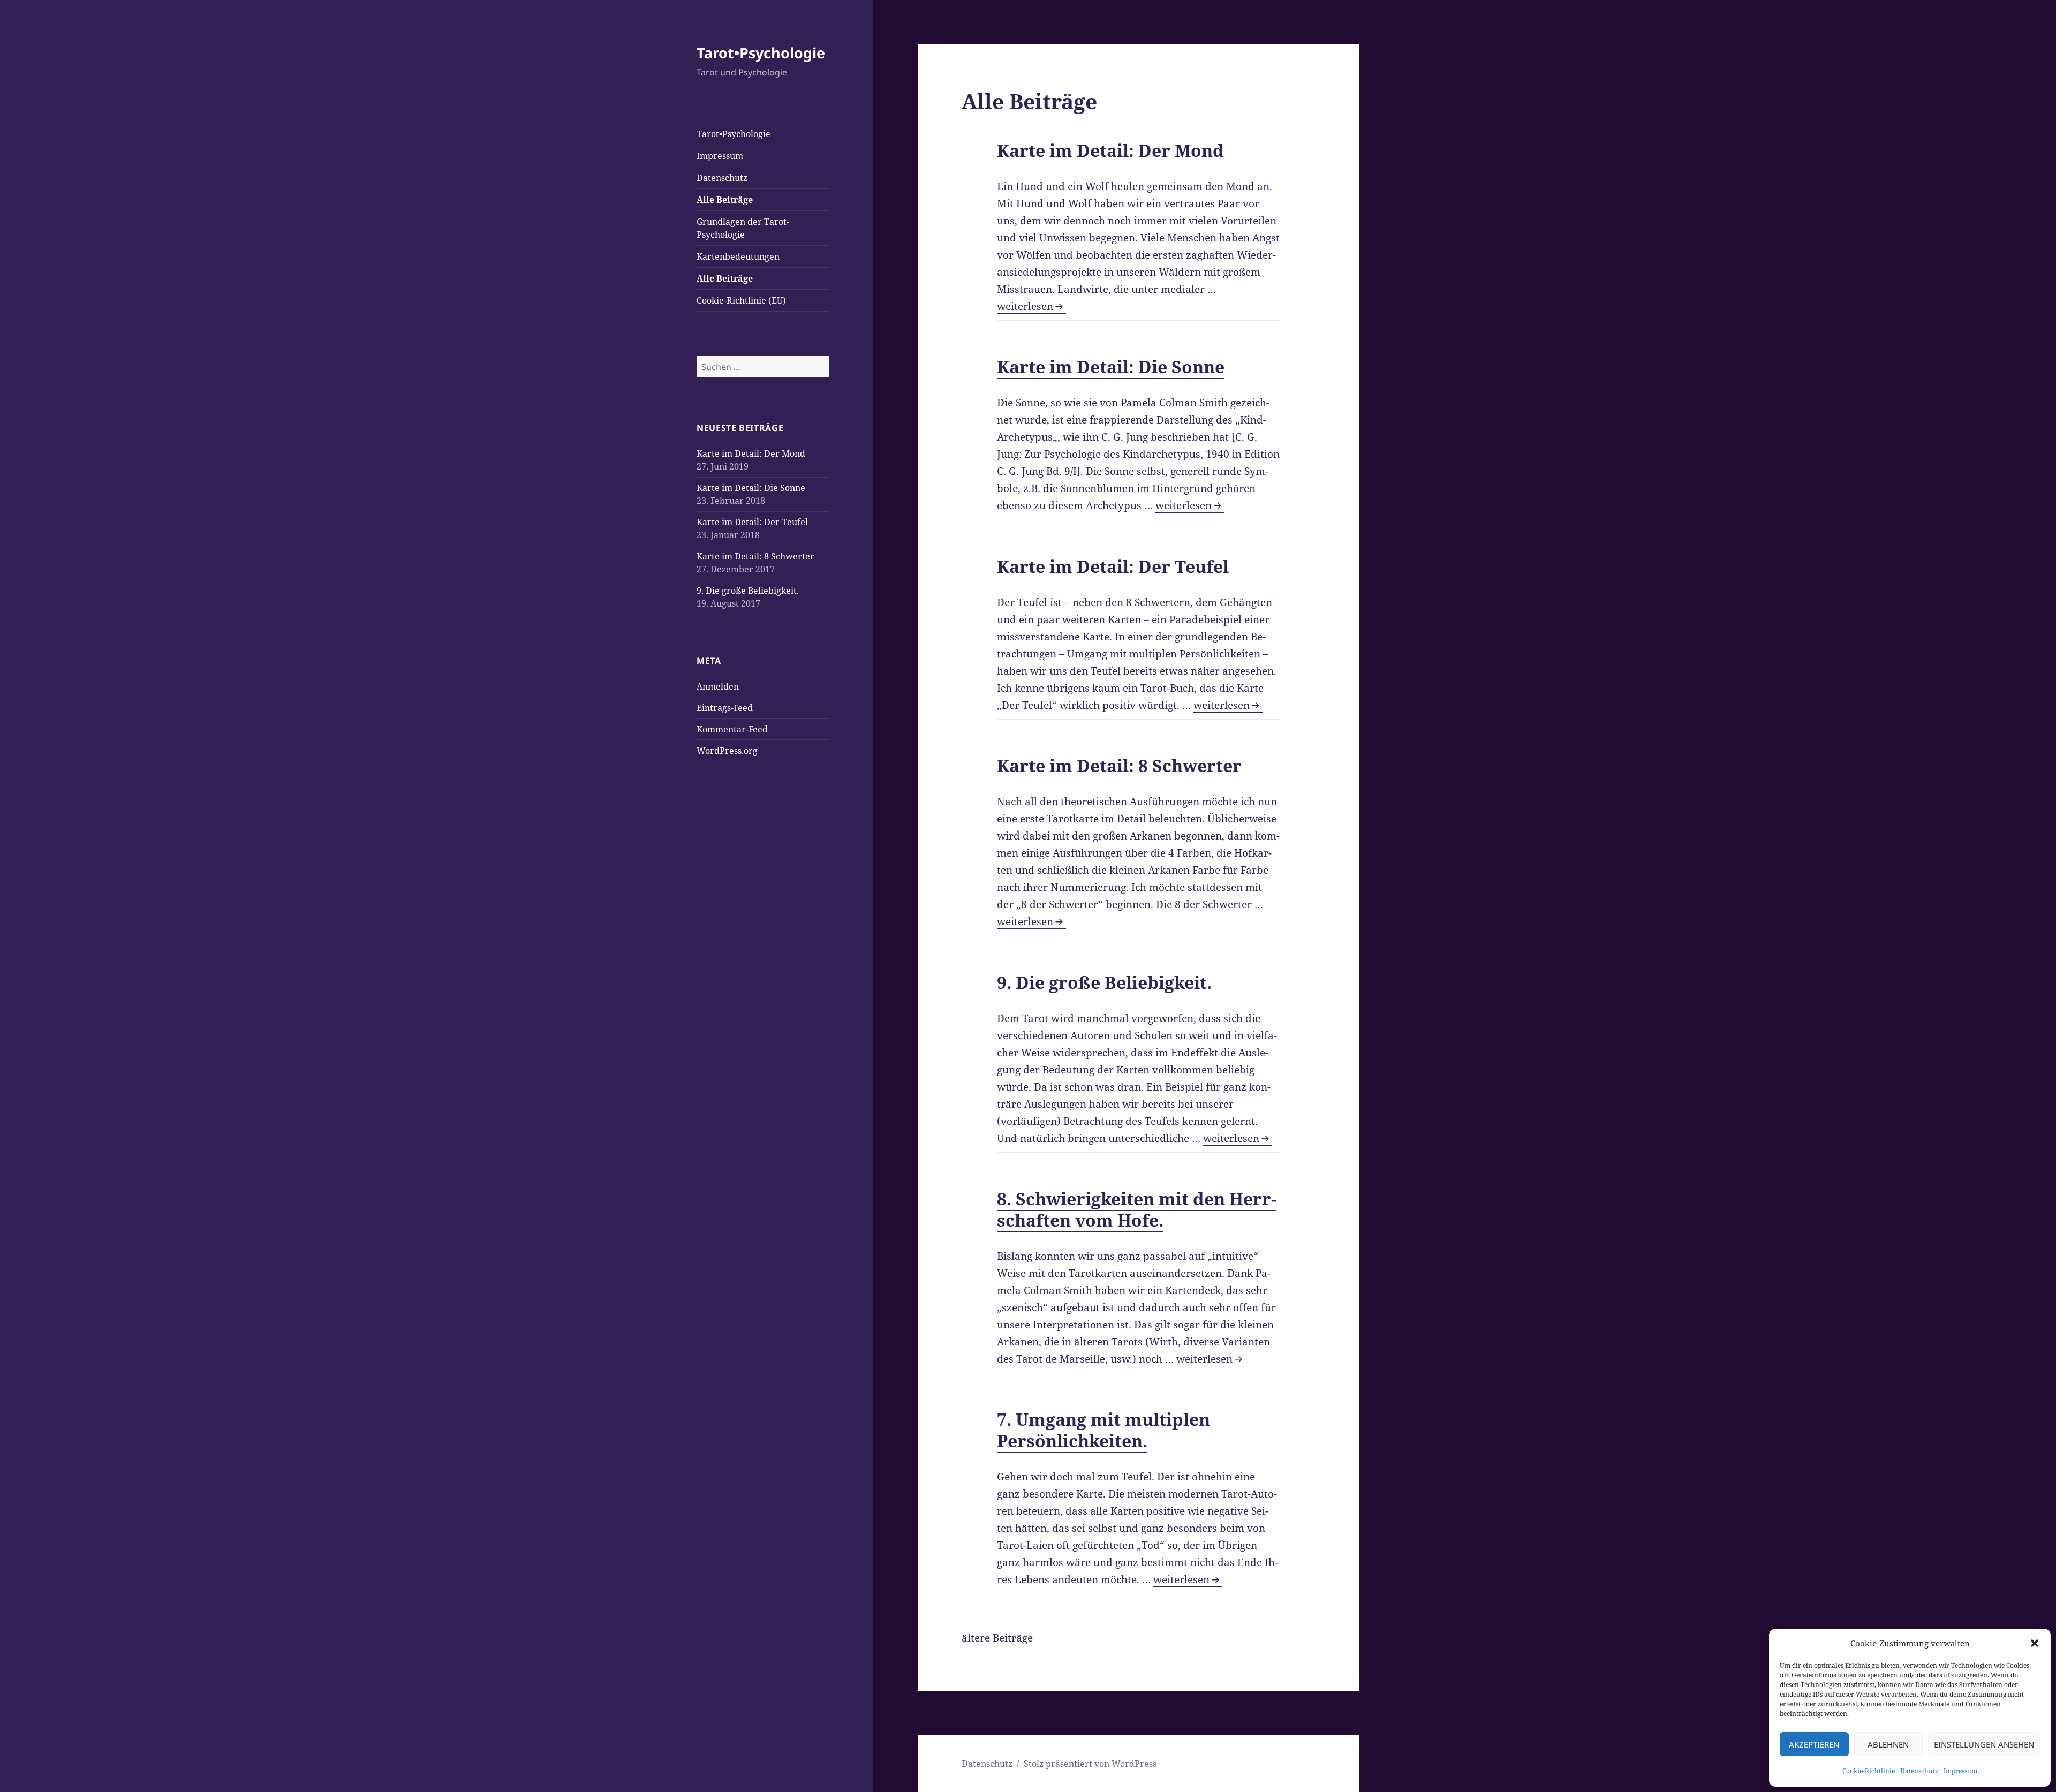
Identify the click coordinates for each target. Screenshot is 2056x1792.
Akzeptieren (1814, 1744)
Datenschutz (1919, 1771)
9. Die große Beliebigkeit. (748, 591)
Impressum (1960, 1771)
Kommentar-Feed (732, 729)
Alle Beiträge (725, 200)
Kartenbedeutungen (738, 256)
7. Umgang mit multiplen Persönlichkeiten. (1103, 1430)
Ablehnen (1888, 1744)
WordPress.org (727, 751)
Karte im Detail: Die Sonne (751, 488)
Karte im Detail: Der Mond (751, 453)
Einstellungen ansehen (1984, 1744)
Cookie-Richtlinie (1869, 1771)
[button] (2035, 1643)
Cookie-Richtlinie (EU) (741, 300)
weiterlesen (1031, 306)
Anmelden (718, 686)
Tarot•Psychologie (761, 53)
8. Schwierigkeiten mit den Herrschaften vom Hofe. (1137, 1209)
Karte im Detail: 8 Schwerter (755, 556)
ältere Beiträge (997, 1638)
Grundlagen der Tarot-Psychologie (743, 228)
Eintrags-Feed (725, 708)
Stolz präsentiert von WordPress (1090, 1764)
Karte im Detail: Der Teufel (752, 522)
